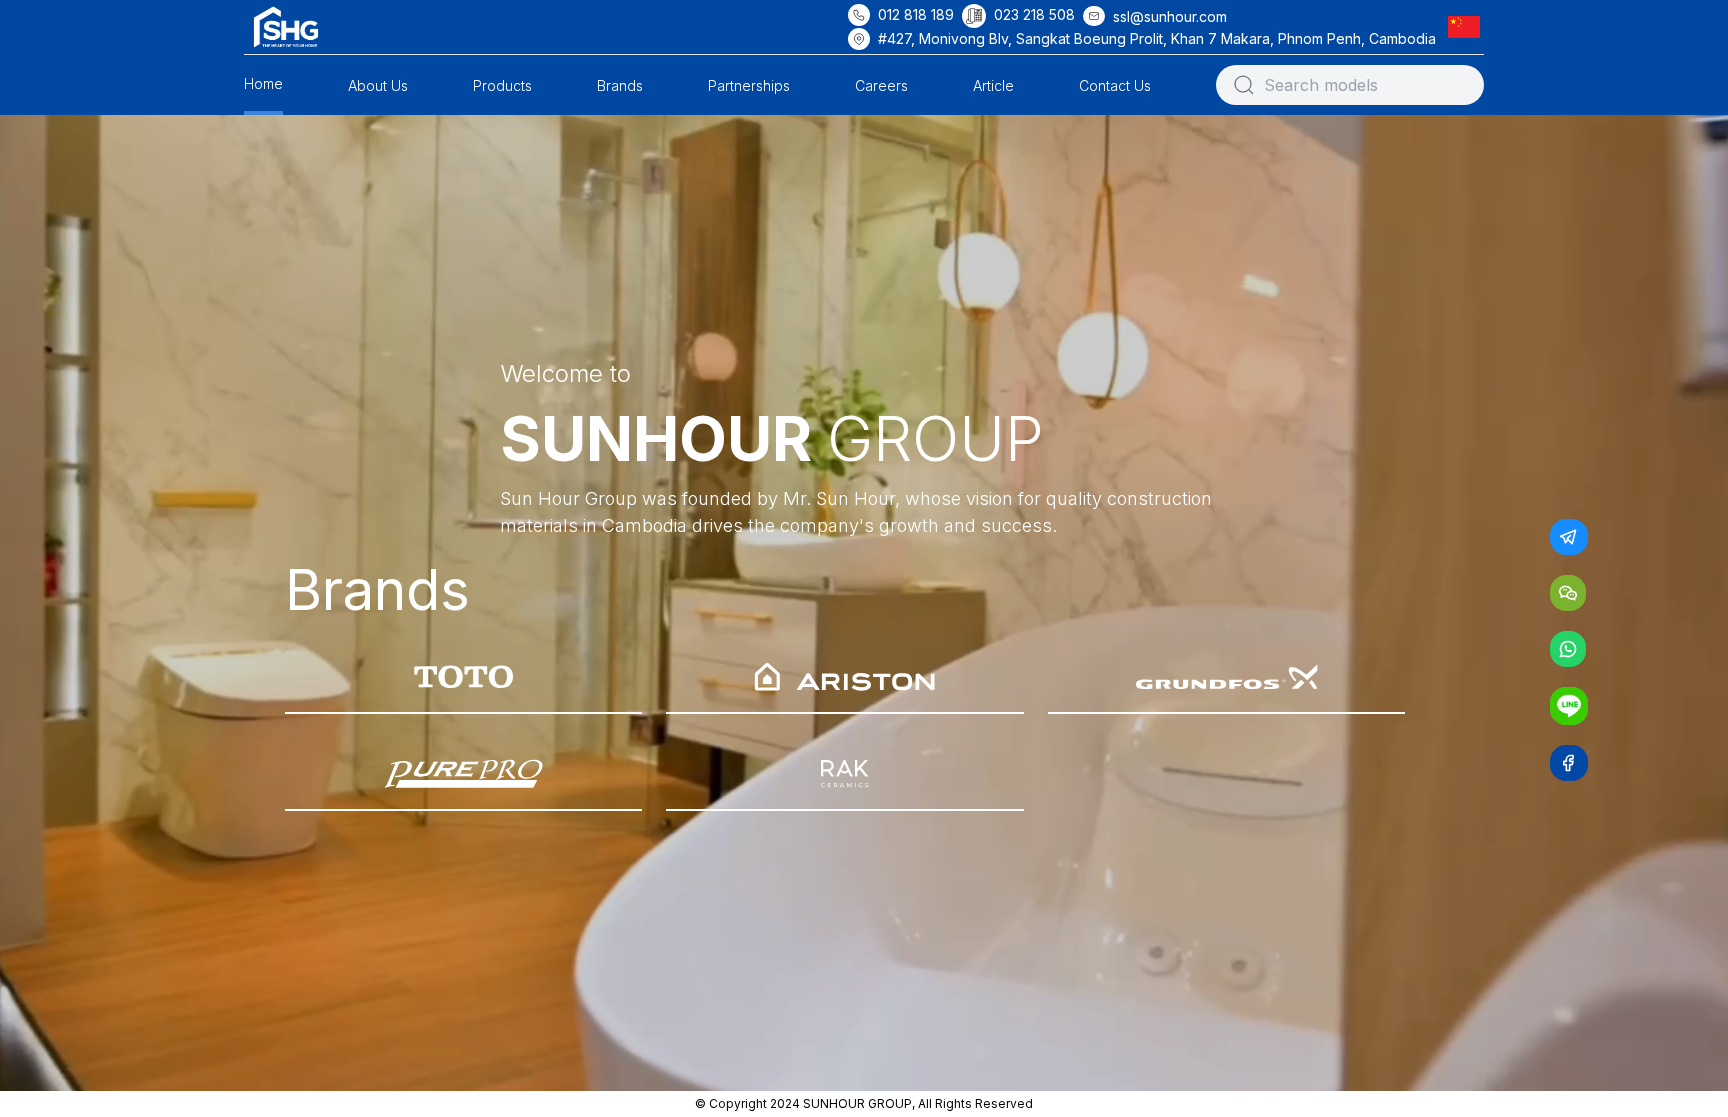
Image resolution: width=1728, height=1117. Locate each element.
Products (502, 85)
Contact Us (1115, 85)
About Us (378, 85)
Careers (881, 85)
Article (993, 85)
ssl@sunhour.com (1170, 16)
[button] (1468, 26)
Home (263, 83)
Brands (620, 85)
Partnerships (749, 85)
